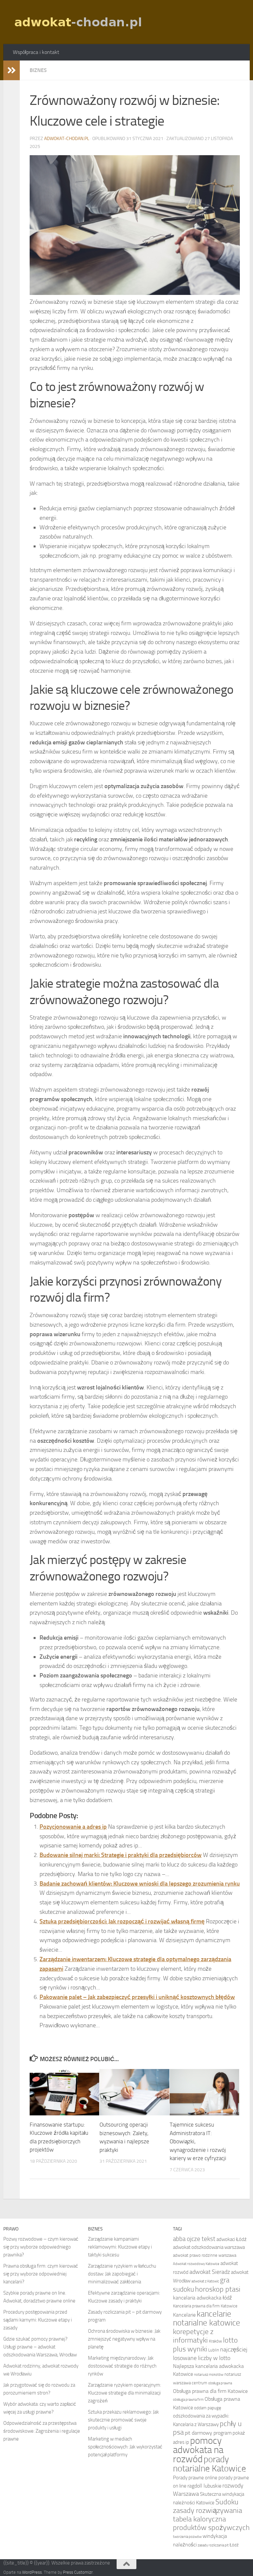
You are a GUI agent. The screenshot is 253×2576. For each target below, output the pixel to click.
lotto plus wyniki (205, 2345)
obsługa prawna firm (188, 2400)
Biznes (38, 70)
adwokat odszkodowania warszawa (209, 2247)
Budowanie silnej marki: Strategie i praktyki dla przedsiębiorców (121, 1855)
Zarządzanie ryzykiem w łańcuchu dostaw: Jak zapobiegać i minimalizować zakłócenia (122, 2274)
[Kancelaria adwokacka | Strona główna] (79, 22)
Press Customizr (78, 2572)
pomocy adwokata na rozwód (198, 2450)
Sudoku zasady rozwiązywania (208, 2506)
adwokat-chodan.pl (67, 139)
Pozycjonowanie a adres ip (73, 1827)
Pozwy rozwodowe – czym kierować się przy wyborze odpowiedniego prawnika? (41, 2247)
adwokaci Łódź (232, 2239)
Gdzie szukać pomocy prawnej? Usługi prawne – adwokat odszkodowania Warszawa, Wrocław (40, 2347)
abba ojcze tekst (194, 2239)
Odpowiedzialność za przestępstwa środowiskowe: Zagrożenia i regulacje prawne (42, 2431)
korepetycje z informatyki (193, 2336)
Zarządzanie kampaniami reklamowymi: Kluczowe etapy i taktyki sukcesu (120, 2247)
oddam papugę (208, 2408)
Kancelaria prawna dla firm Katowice (205, 2306)
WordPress (32, 2572)
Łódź (234, 2545)
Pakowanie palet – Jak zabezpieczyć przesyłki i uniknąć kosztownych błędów (137, 1997)
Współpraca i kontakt (36, 52)
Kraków (215, 2341)
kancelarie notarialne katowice (207, 2318)
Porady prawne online (195, 2478)
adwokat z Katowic (205, 2281)
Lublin (214, 2350)
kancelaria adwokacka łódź (202, 2298)
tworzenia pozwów (187, 2537)
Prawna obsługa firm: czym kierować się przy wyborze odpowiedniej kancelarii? (41, 2274)
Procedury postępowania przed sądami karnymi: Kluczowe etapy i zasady (38, 2320)
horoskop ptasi (218, 2289)
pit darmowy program (208, 2433)
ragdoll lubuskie (204, 2486)
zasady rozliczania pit (213, 2545)
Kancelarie (184, 2315)
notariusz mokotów (209, 2375)
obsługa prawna (220, 2383)
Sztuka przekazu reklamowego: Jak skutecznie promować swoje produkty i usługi (123, 2420)
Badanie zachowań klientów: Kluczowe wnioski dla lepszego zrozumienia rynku (140, 1884)
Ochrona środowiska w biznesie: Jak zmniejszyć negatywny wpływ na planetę (124, 2339)
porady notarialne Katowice (210, 2464)
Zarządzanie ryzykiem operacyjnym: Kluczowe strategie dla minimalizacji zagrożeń (125, 2393)
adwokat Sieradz (210, 2272)
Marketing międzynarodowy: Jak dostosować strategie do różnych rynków (122, 2366)
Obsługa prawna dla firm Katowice (210, 2391)
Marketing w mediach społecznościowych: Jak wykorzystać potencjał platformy (125, 2447)
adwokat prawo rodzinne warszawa (205, 2255)
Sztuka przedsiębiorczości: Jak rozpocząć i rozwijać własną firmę (122, 1921)
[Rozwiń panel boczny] (12, 70)
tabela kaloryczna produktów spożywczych (211, 2523)
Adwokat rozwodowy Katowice (196, 2264)
